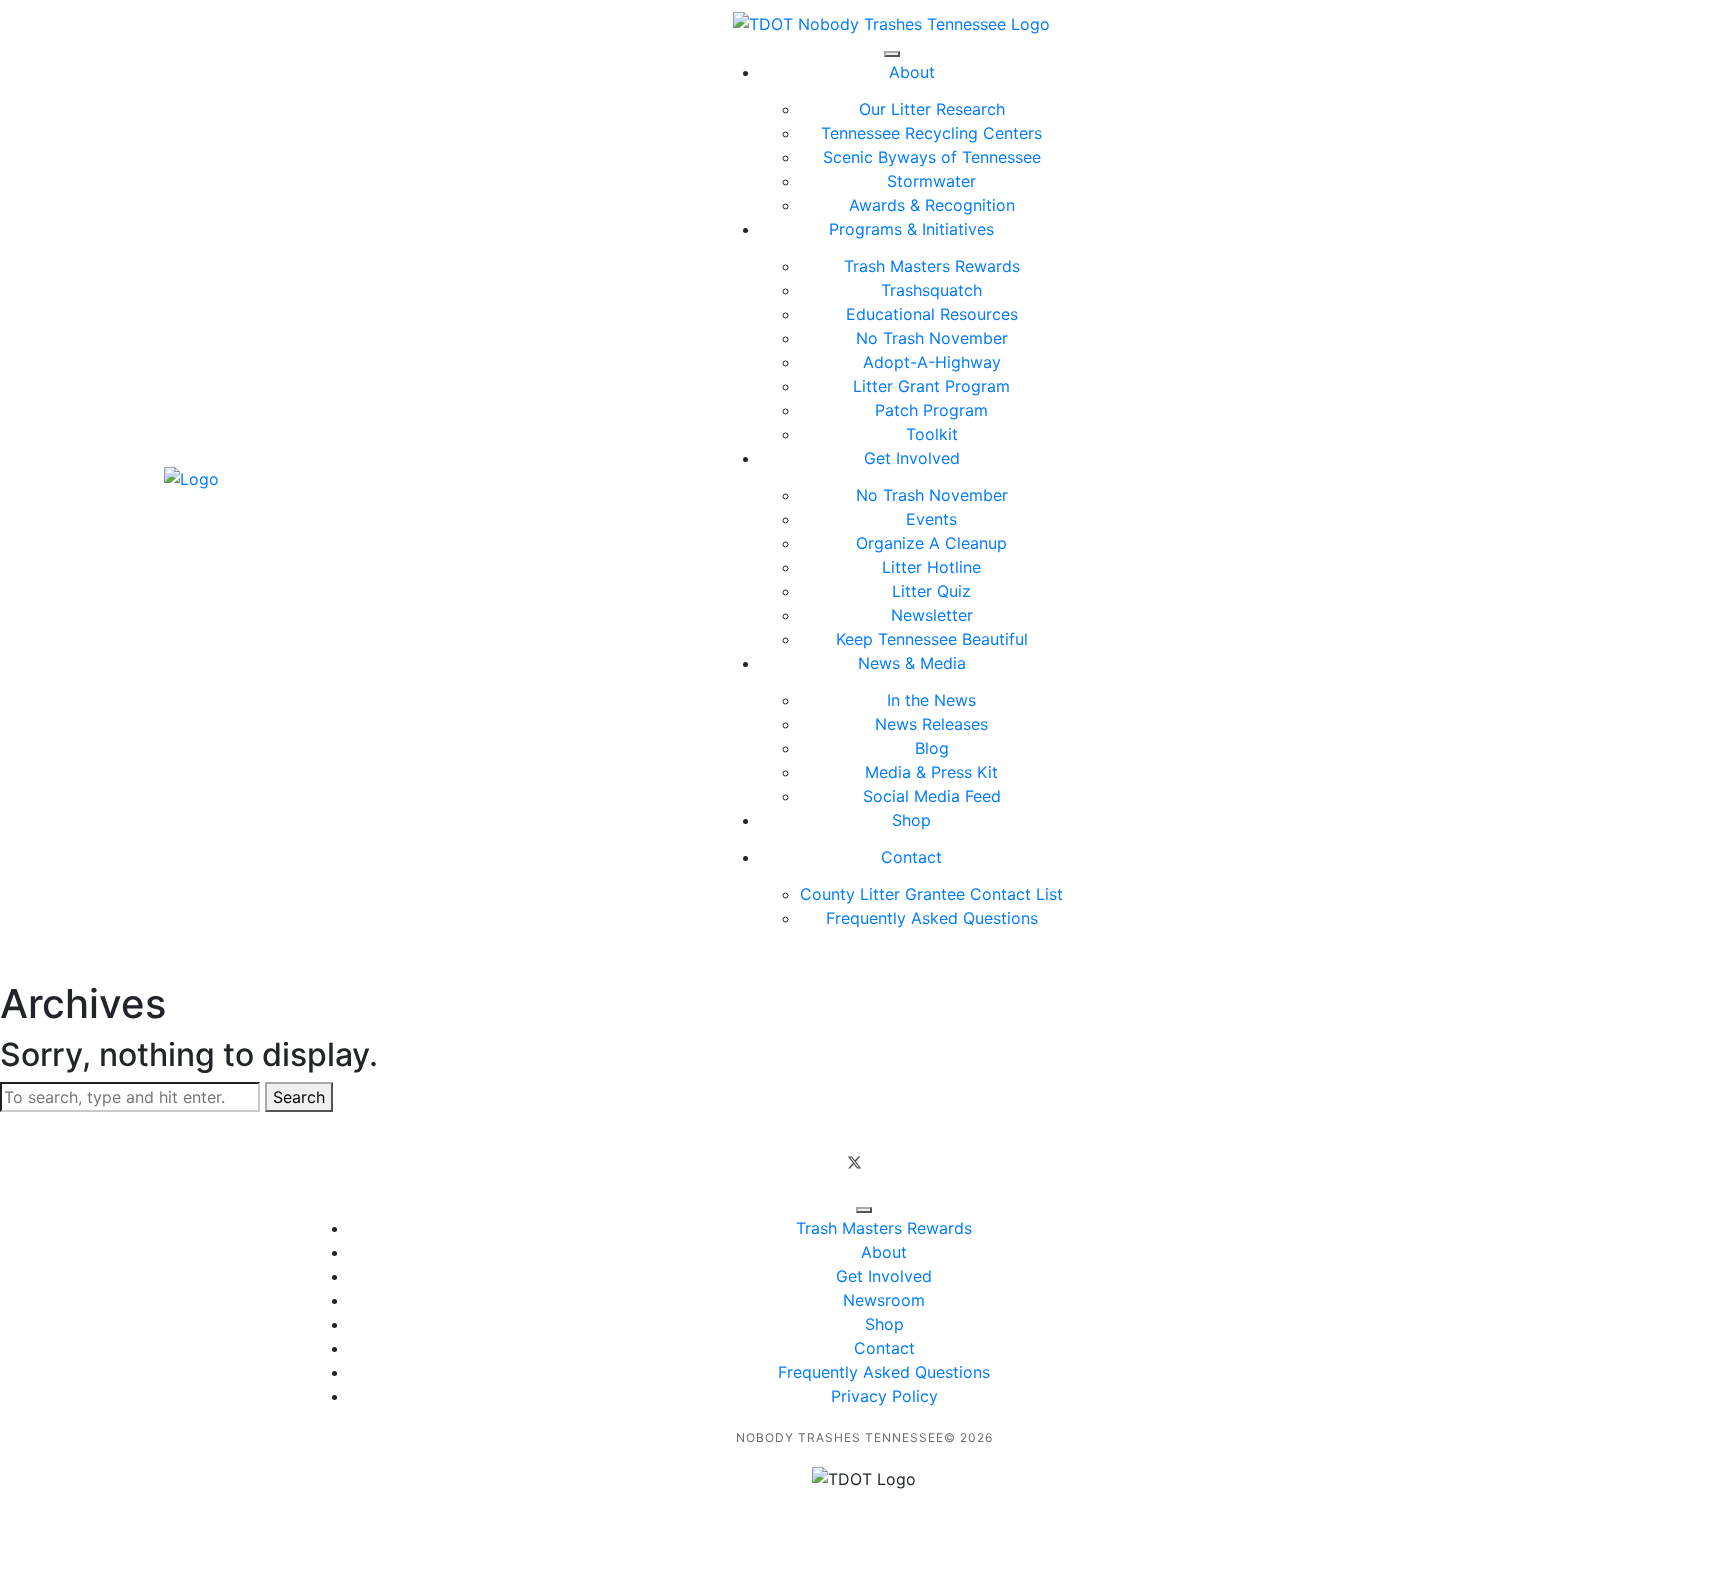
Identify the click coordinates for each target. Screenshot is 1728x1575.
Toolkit (932, 434)
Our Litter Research (932, 109)
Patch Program (931, 410)
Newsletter (932, 615)
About (912, 72)
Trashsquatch (931, 290)
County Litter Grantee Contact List (931, 894)
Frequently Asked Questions (932, 918)
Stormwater (931, 181)
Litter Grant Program (931, 386)
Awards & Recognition (932, 205)
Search (299, 1097)
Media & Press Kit (931, 772)
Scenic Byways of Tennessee (932, 157)
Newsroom (884, 1300)
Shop (911, 820)
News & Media (912, 663)
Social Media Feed (932, 796)
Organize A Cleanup (931, 543)
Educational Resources (932, 314)
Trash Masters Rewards (932, 266)
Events (931, 519)
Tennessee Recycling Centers (931, 133)
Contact (911, 857)
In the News (931, 700)
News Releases (931, 724)
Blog (932, 748)
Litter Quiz (931, 591)
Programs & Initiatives (911, 229)
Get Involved (912, 458)
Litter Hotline (931, 567)
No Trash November (932, 338)
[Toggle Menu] (892, 54)
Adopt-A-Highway (932, 362)
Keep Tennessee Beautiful (932, 639)
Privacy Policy (884, 1396)
